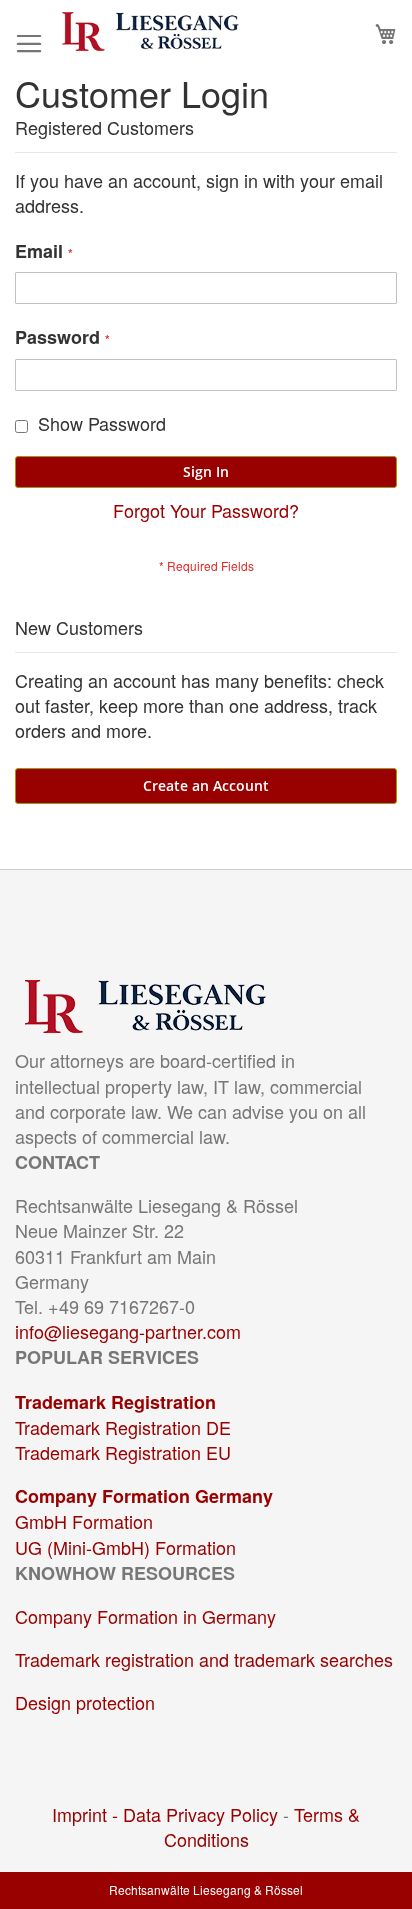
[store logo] (150, 31)
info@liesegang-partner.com (128, 1331)
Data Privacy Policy (200, 1814)
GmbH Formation (84, 1521)
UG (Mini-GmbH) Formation (125, 1547)
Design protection (85, 1702)
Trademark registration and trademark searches (204, 1659)
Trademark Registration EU (123, 1452)
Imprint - (87, 1814)
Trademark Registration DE (123, 1427)
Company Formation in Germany (145, 1616)
